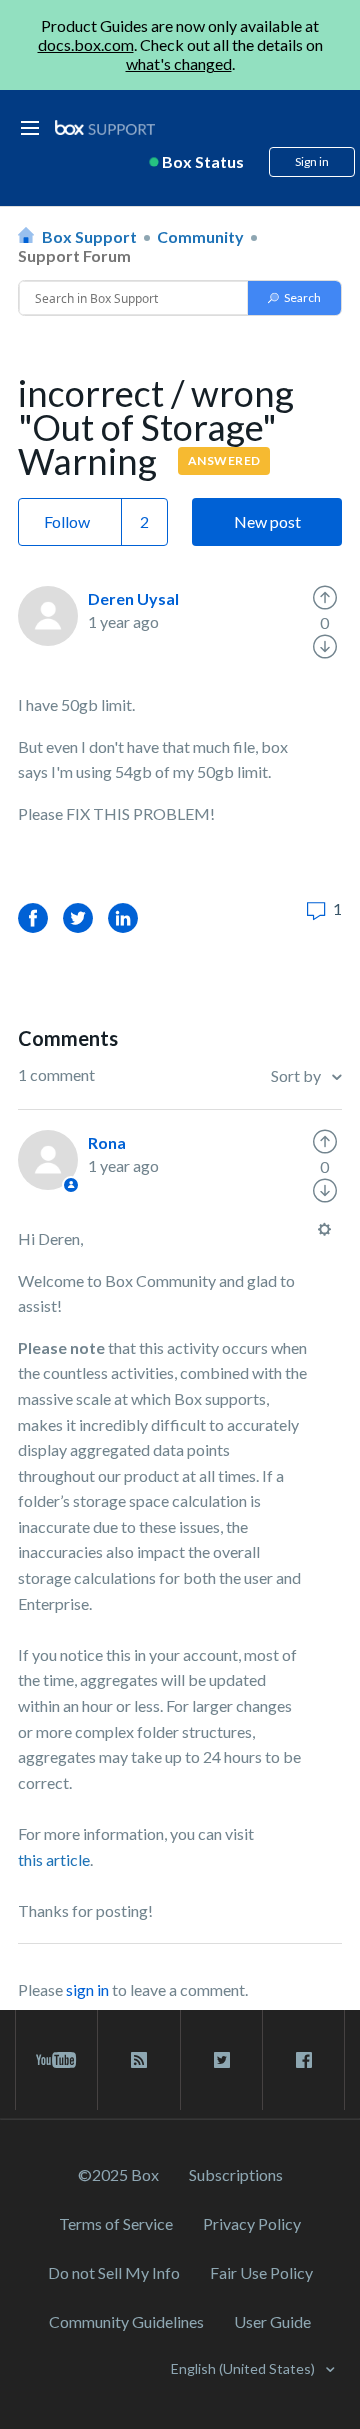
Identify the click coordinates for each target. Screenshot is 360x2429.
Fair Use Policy (261, 2272)
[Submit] (294, 298)
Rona (107, 1142)
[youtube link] (56, 2060)
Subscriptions (236, 2174)
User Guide (272, 2321)
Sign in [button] (312, 161)
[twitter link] (221, 2060)
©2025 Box (118, 2174)
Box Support (89, 236)
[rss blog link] (138, 2060)
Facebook (33, 917)
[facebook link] (303, 2060)
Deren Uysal (133, 598)
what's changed (179, 63)
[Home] (105, 128)
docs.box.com (86, 44)
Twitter (78, 917)
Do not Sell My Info (114, 2272)
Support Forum (74, 255)
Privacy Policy (252, 2223)
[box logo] (105, 127)
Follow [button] (67, 521)
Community (200, 236)
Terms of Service (116, 2223)
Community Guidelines (126, 2321)
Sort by (297, 1075)
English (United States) (244, 2368)
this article (54, 1859)
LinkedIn (123, 917)
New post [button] (267, 521)
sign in (87, 1989)
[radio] (325, 598)
